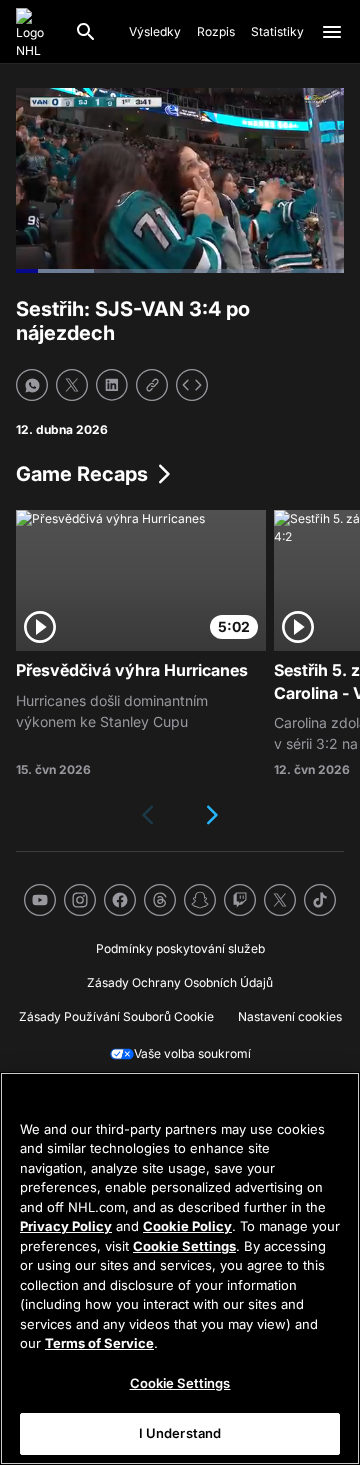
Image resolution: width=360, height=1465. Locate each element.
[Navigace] (332, 32)
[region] (180, 1268)
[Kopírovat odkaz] (152, 385)
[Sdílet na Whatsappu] (32, 385)
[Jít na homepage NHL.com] (37, 32)
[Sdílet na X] (72, 385)
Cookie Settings (184, 1246)
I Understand (180, 1433)
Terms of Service (99, 1343)
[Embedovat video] (192, 385)
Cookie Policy (187, 1226)
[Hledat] (86, 32)
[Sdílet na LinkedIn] (112, 385)
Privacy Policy (66, 1226)
